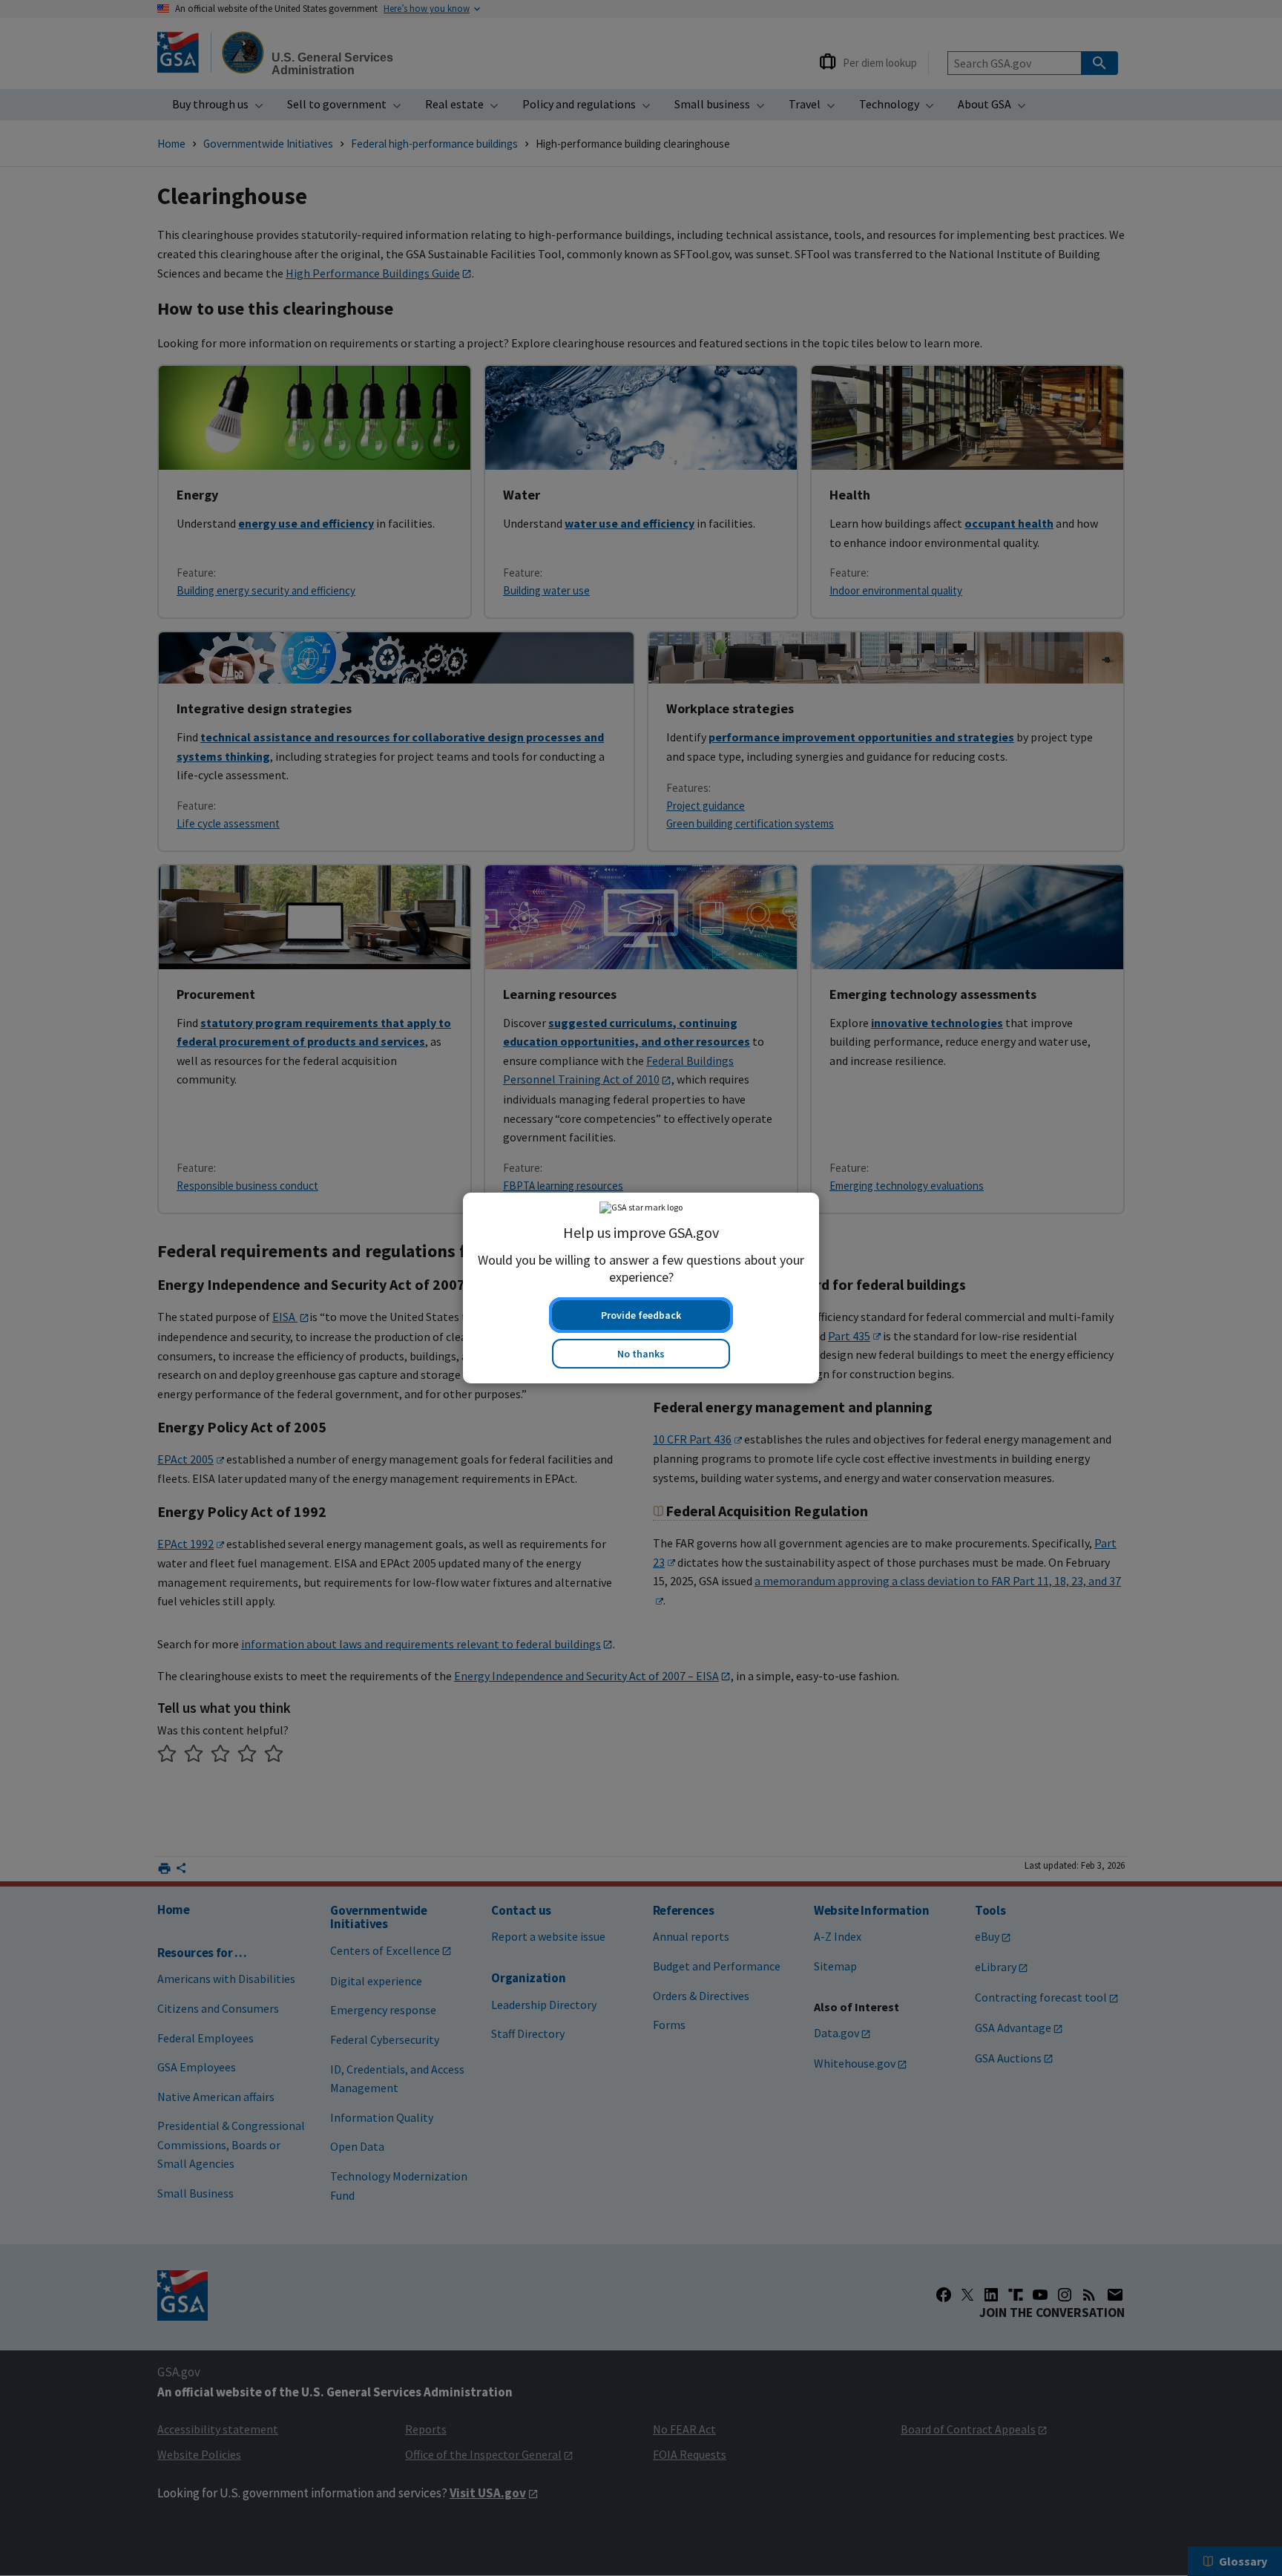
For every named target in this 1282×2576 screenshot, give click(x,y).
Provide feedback (641, 1315)
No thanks (641, 1354)
